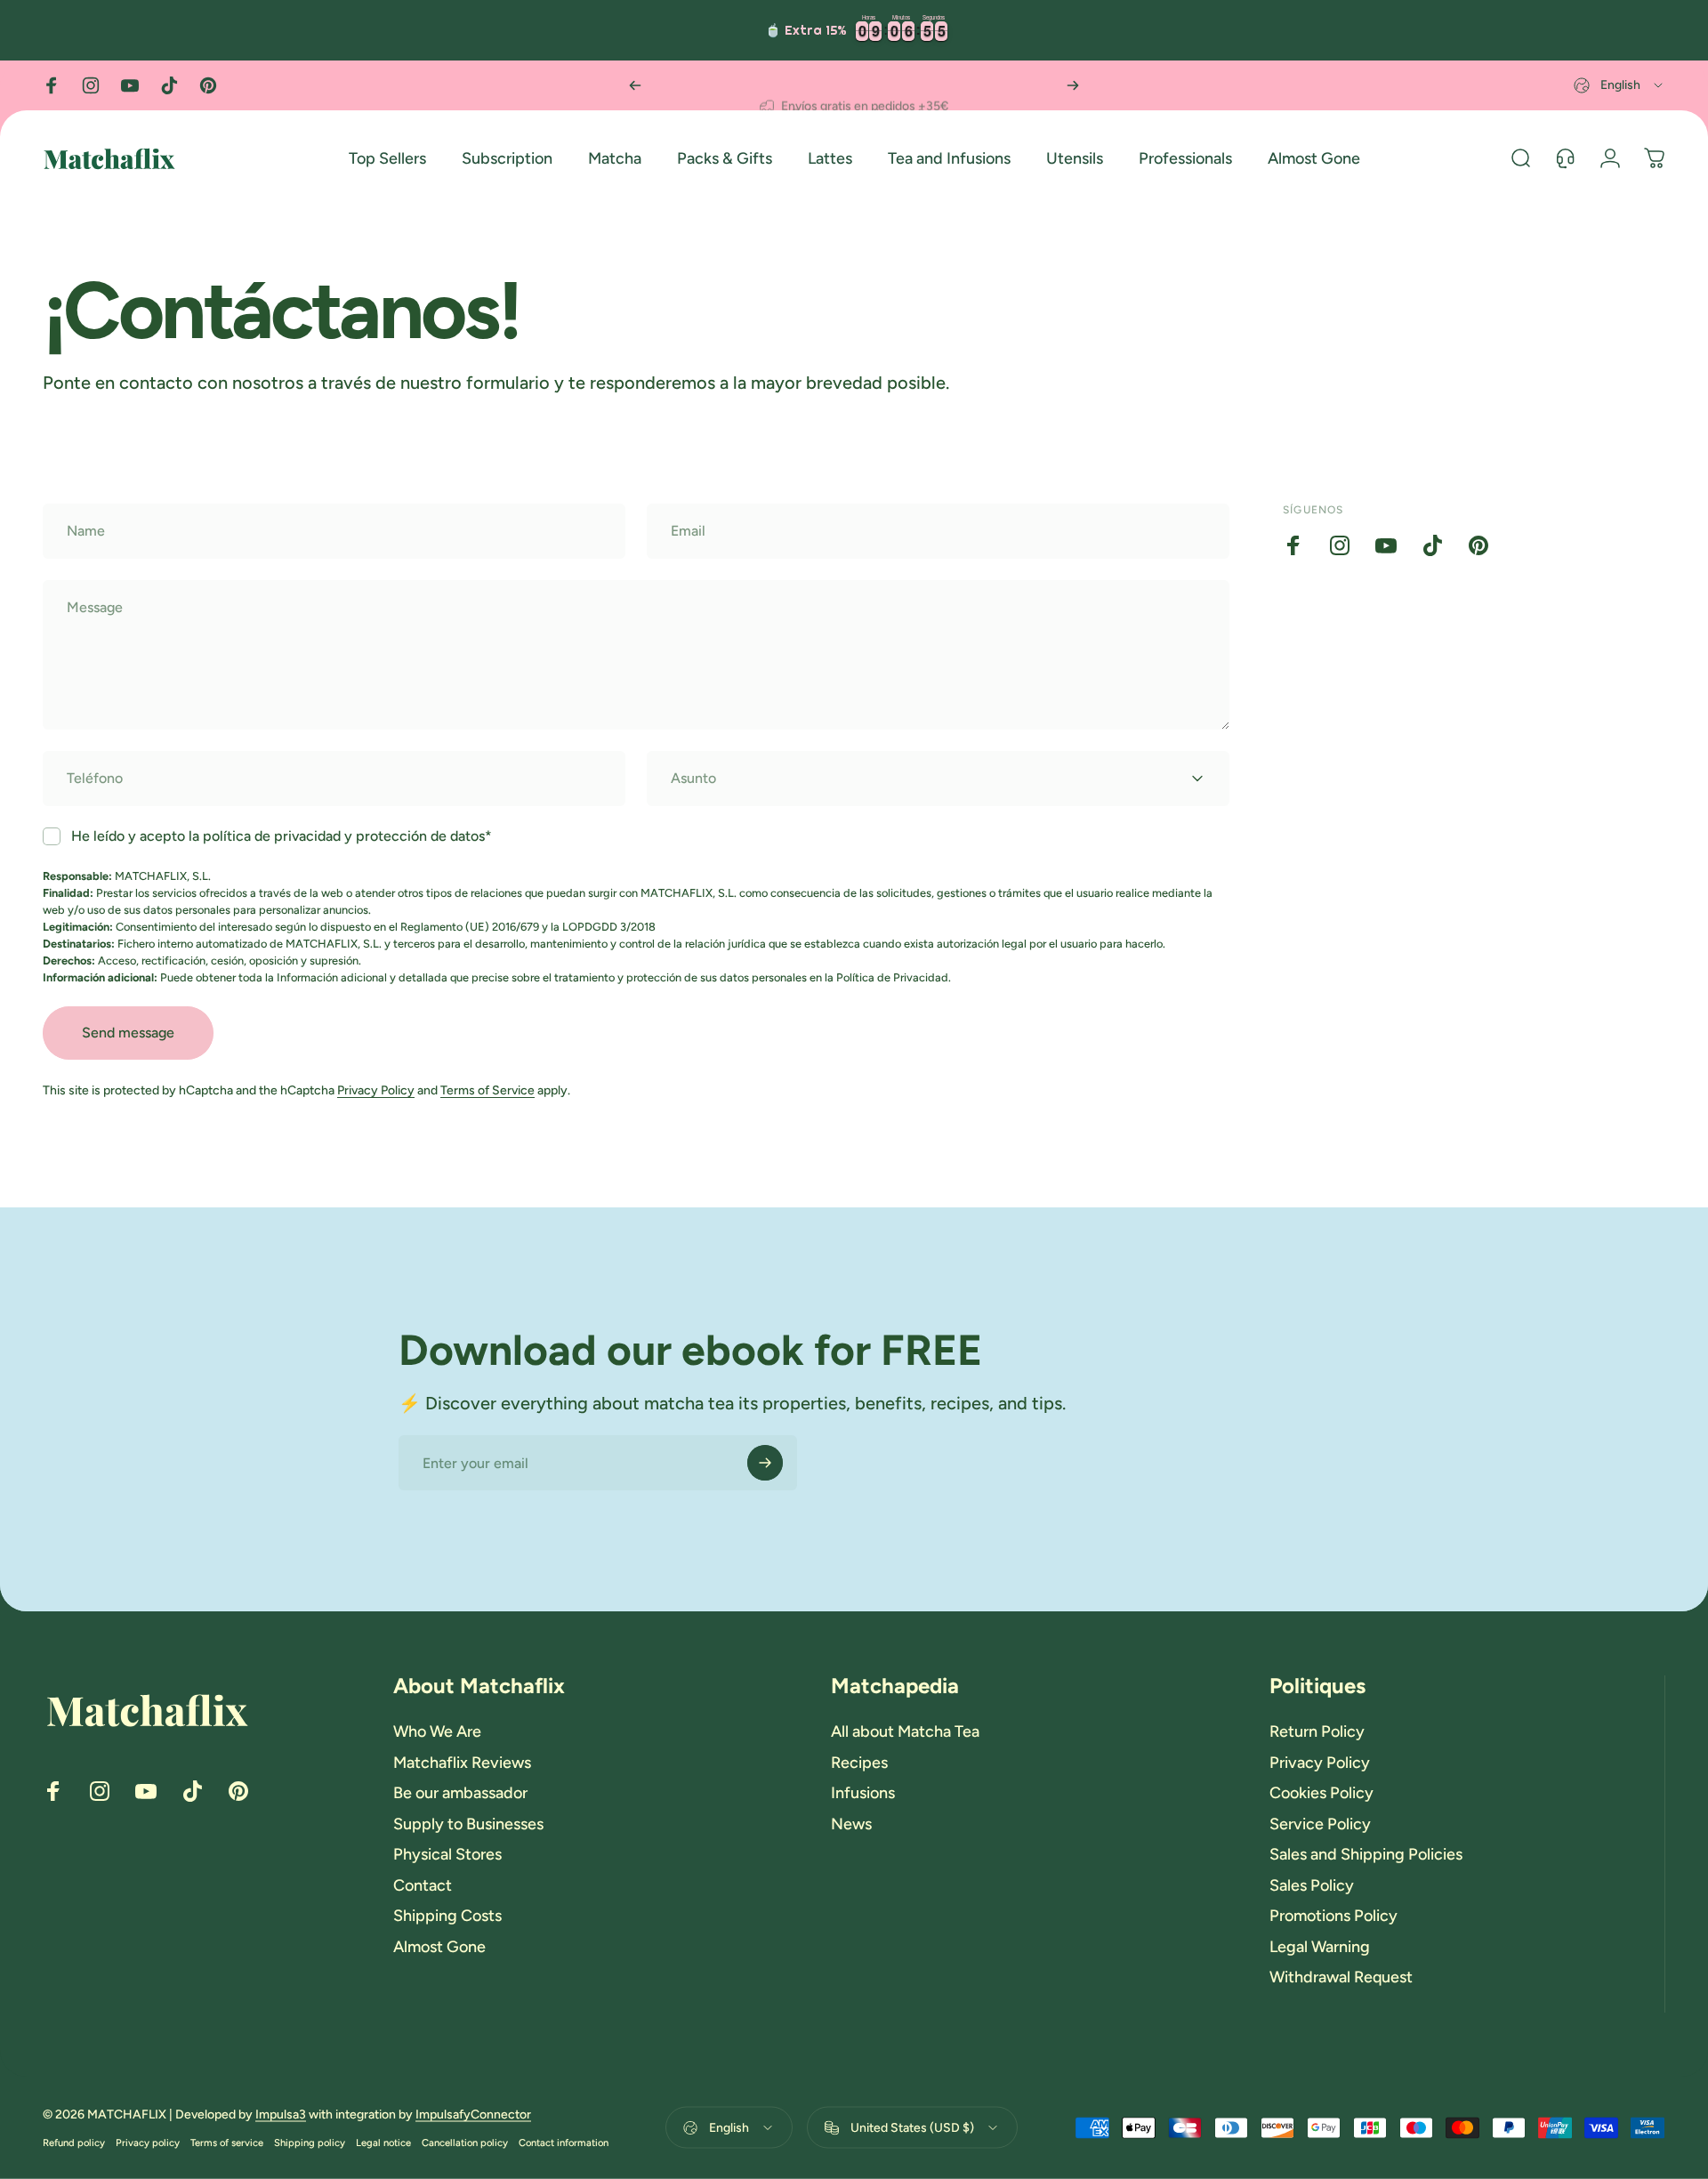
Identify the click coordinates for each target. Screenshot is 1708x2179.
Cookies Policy (1321, 1793)
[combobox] (1619, 85)
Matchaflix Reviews (462, 1763)
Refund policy (74, 2143)
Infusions (863, 1793)
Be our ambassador (460, 1793)
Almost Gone (439, 1947)
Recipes (859, 1763)
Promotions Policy (1333, 1916)
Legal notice (383, 2143)
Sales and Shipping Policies (1366, 1854)
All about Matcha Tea (905, 1731)
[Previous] (635, 85)
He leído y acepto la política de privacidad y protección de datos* (282, 836)
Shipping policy (310, 2143)
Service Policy (1320, 1824)
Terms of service (227, 2143)
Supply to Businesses (468, 1824)
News (851, 1824)
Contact (423, 1885)
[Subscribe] (765, 1463)
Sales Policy (1312, 1885)
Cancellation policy (465, 2143)
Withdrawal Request (1341, 1977)
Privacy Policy (376, 1090)
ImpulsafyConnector (473, 2114)
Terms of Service (487, 1090)
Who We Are (437, 1731)
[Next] (1073, 85)
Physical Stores (447, 1854)
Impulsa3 (281, 2114)
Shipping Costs (447, 1916)
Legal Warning (1320, 1947)
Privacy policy (148, 2143)
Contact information (564, 2143)
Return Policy (1317, 1731)
